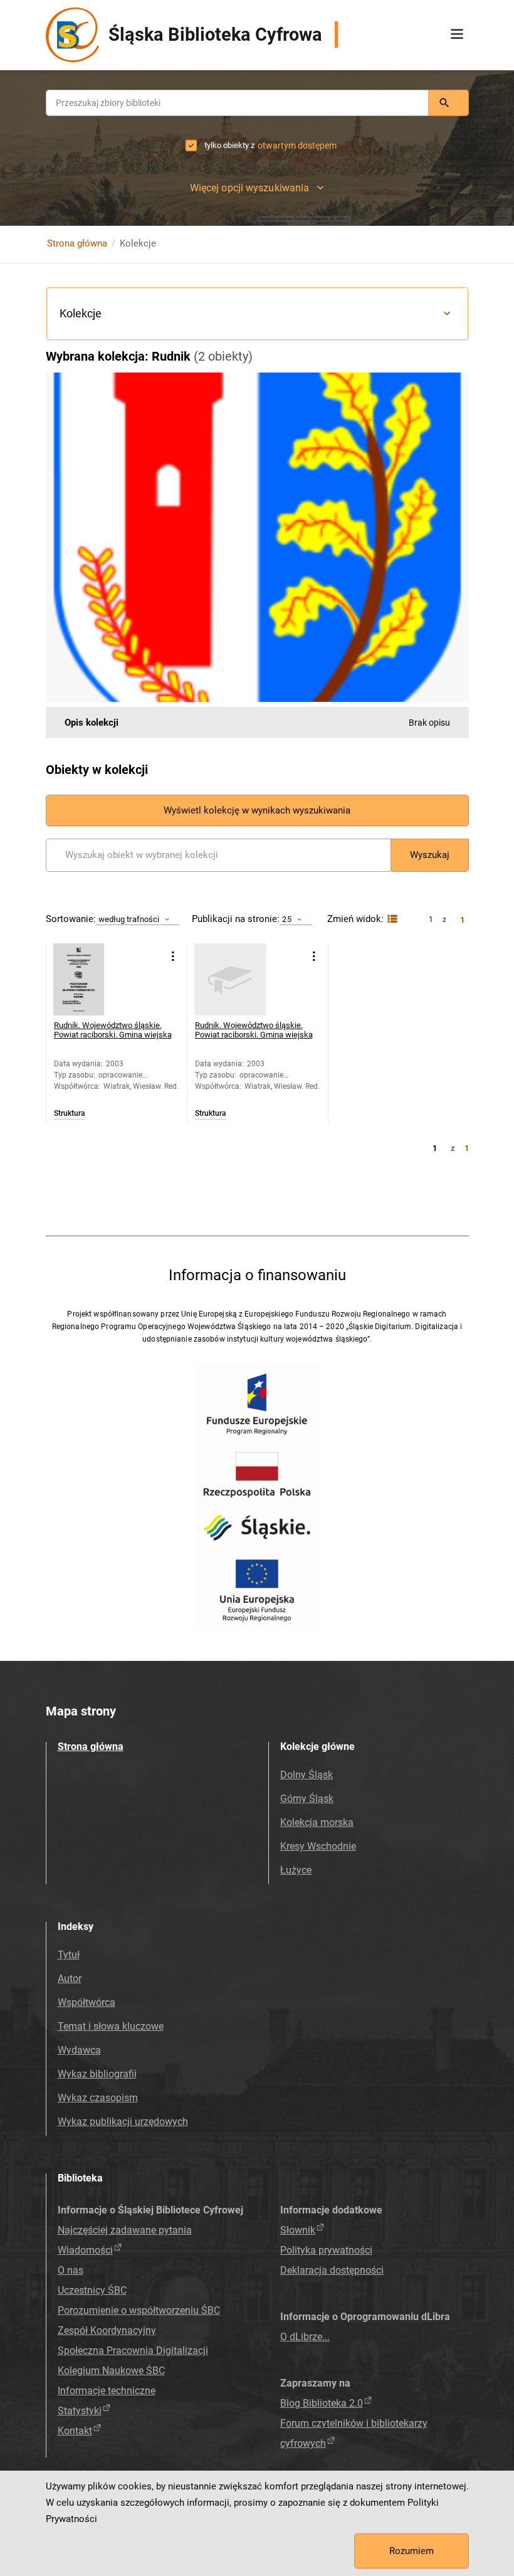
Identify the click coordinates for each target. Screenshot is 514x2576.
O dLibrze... (305, 2337)
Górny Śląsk (307, 1799)
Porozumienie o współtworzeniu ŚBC (139, 2310)
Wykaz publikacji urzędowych (123, 2122)
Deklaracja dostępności (332, 2270)
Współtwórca (87, 2002)
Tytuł (69, 1955)
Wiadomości (85, 2250)
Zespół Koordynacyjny (107, 2330)
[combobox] (237, 103)
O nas (71, 2270)
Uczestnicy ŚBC (92, 2290)
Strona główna (77, 243)
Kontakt (75, 2431)
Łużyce (296, 1870)
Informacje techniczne (107, 2391)
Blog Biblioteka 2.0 (322, 2403)
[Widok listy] (391, 919)
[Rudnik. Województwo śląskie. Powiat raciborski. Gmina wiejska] (89, 979)
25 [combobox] (286, 919)
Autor (70, 1979)
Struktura (70, 1114)
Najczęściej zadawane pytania (125, 2230)
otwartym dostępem (297, 146)
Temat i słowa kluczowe (111, 2026)
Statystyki (80, 2411)
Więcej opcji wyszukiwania (250, 188)
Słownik (298, 2230)
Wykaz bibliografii (97, 2074)
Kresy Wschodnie (318, 1846)
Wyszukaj (430, 855)
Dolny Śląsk (307, 1775)
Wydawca (79, 2050)
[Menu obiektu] (173, 956)
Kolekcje (81, 313)
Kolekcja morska (317, 1822)
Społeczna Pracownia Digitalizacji (133, 2351)
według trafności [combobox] (129, 919)
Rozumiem (412, 2551)
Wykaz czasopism (98, 2098)
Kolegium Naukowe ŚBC (111, 2371)
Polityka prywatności (326, 2250)
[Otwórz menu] (457, 34)
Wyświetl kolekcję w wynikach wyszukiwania (257, 810)
